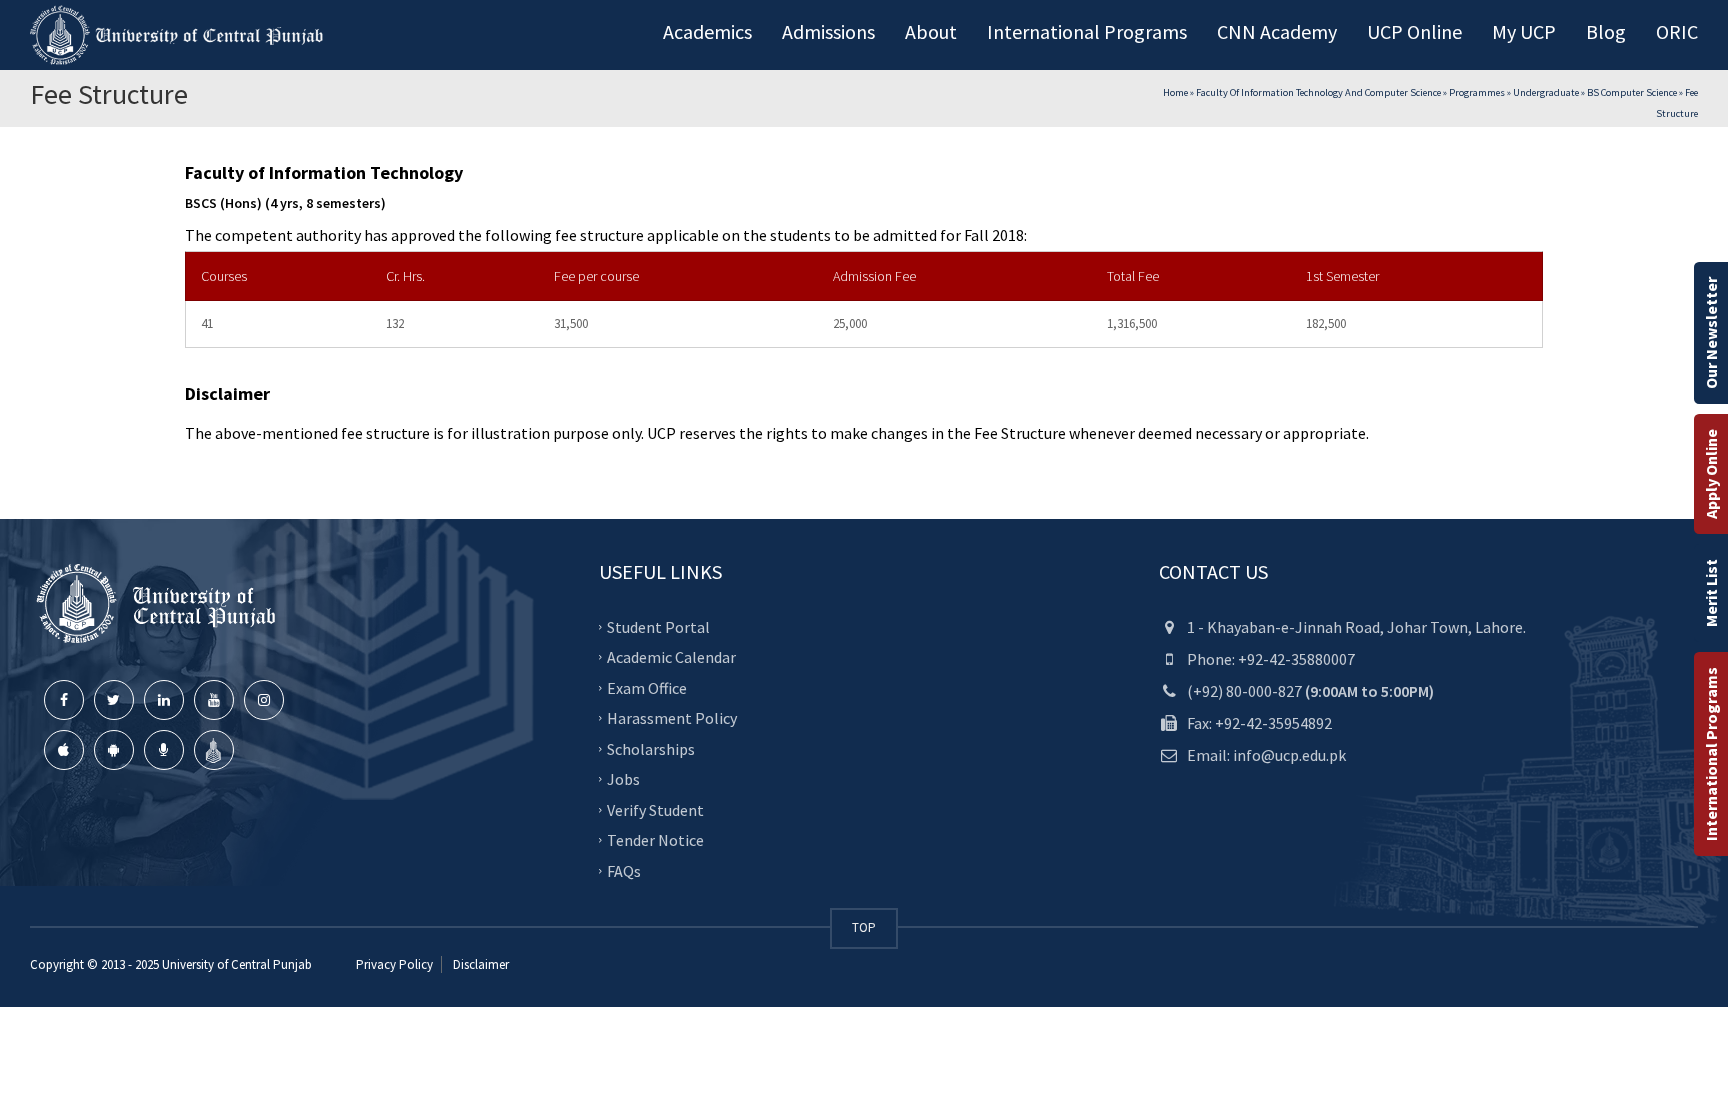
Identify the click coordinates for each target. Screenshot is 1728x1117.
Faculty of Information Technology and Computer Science (1318, 92)
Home (1175, 92)
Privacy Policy (394, 964)
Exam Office (647, 688)
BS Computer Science (1632, 92)
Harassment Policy (672, 718)
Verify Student (655, 810)
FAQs (624, 871)
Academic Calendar (671, 657)
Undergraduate (1546, 92)
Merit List (1711, 593)
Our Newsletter (1711, 333)
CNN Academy (1277, 31)
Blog (1606, 31)
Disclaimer (479, 964)
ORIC (1677, 31)
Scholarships (651, 749)
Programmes (1477, 92)
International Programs (1711, 754)
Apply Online (1711, 474)
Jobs (623, 779)
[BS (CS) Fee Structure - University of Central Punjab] (180, 35)
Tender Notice (655, 840)
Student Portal (658, 627)
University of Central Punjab (237, 964)
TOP (864, 927)
